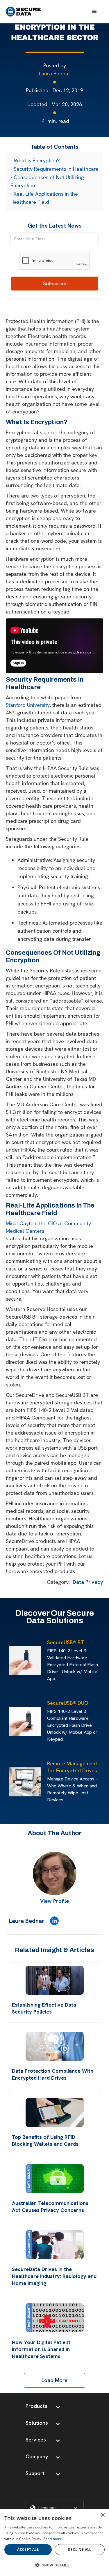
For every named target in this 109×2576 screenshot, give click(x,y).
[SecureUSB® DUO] (26, 1721)
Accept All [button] (28, 2549)
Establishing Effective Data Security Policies (44, 2008)
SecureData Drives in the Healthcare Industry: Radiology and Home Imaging (54, 2276)
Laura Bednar (55, 73)
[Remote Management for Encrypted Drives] (26, 1782)
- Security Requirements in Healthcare (54, 169)
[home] (23, 12)
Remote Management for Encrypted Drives (72, 1767)
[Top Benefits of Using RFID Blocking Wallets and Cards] (55, 2112)
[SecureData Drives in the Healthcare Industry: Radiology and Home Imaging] (55, 2245)
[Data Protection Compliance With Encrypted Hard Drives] (55, 2046)
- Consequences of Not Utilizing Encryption (47, 181)
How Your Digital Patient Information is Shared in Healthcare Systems (41, 2349)
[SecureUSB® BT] (26, 1661)
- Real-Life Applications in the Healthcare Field (44, 198)
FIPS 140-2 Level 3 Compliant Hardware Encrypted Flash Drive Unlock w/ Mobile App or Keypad (72, 1725)
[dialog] (54, 2543)
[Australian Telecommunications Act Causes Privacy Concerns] (55, 2179)
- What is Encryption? (35, 160)
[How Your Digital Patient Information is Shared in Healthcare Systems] (55, 2318)
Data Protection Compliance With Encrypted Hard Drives (53, 2074)
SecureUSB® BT (66, 1642)
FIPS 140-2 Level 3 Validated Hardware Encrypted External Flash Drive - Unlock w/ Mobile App (73, 1665)
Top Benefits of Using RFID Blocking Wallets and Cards (45, 2140)
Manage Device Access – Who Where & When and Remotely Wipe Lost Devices (73, 1789)
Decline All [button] (79, 2549)
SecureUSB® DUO (68, 1703)
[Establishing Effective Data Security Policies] (55, 1980)
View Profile (54, 1901)
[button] (94, 12)
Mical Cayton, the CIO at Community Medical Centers (48, 1227)
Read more (53, 2539)
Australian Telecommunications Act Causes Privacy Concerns (50, 2206)
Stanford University (28, 705)
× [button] (102, 2515)
